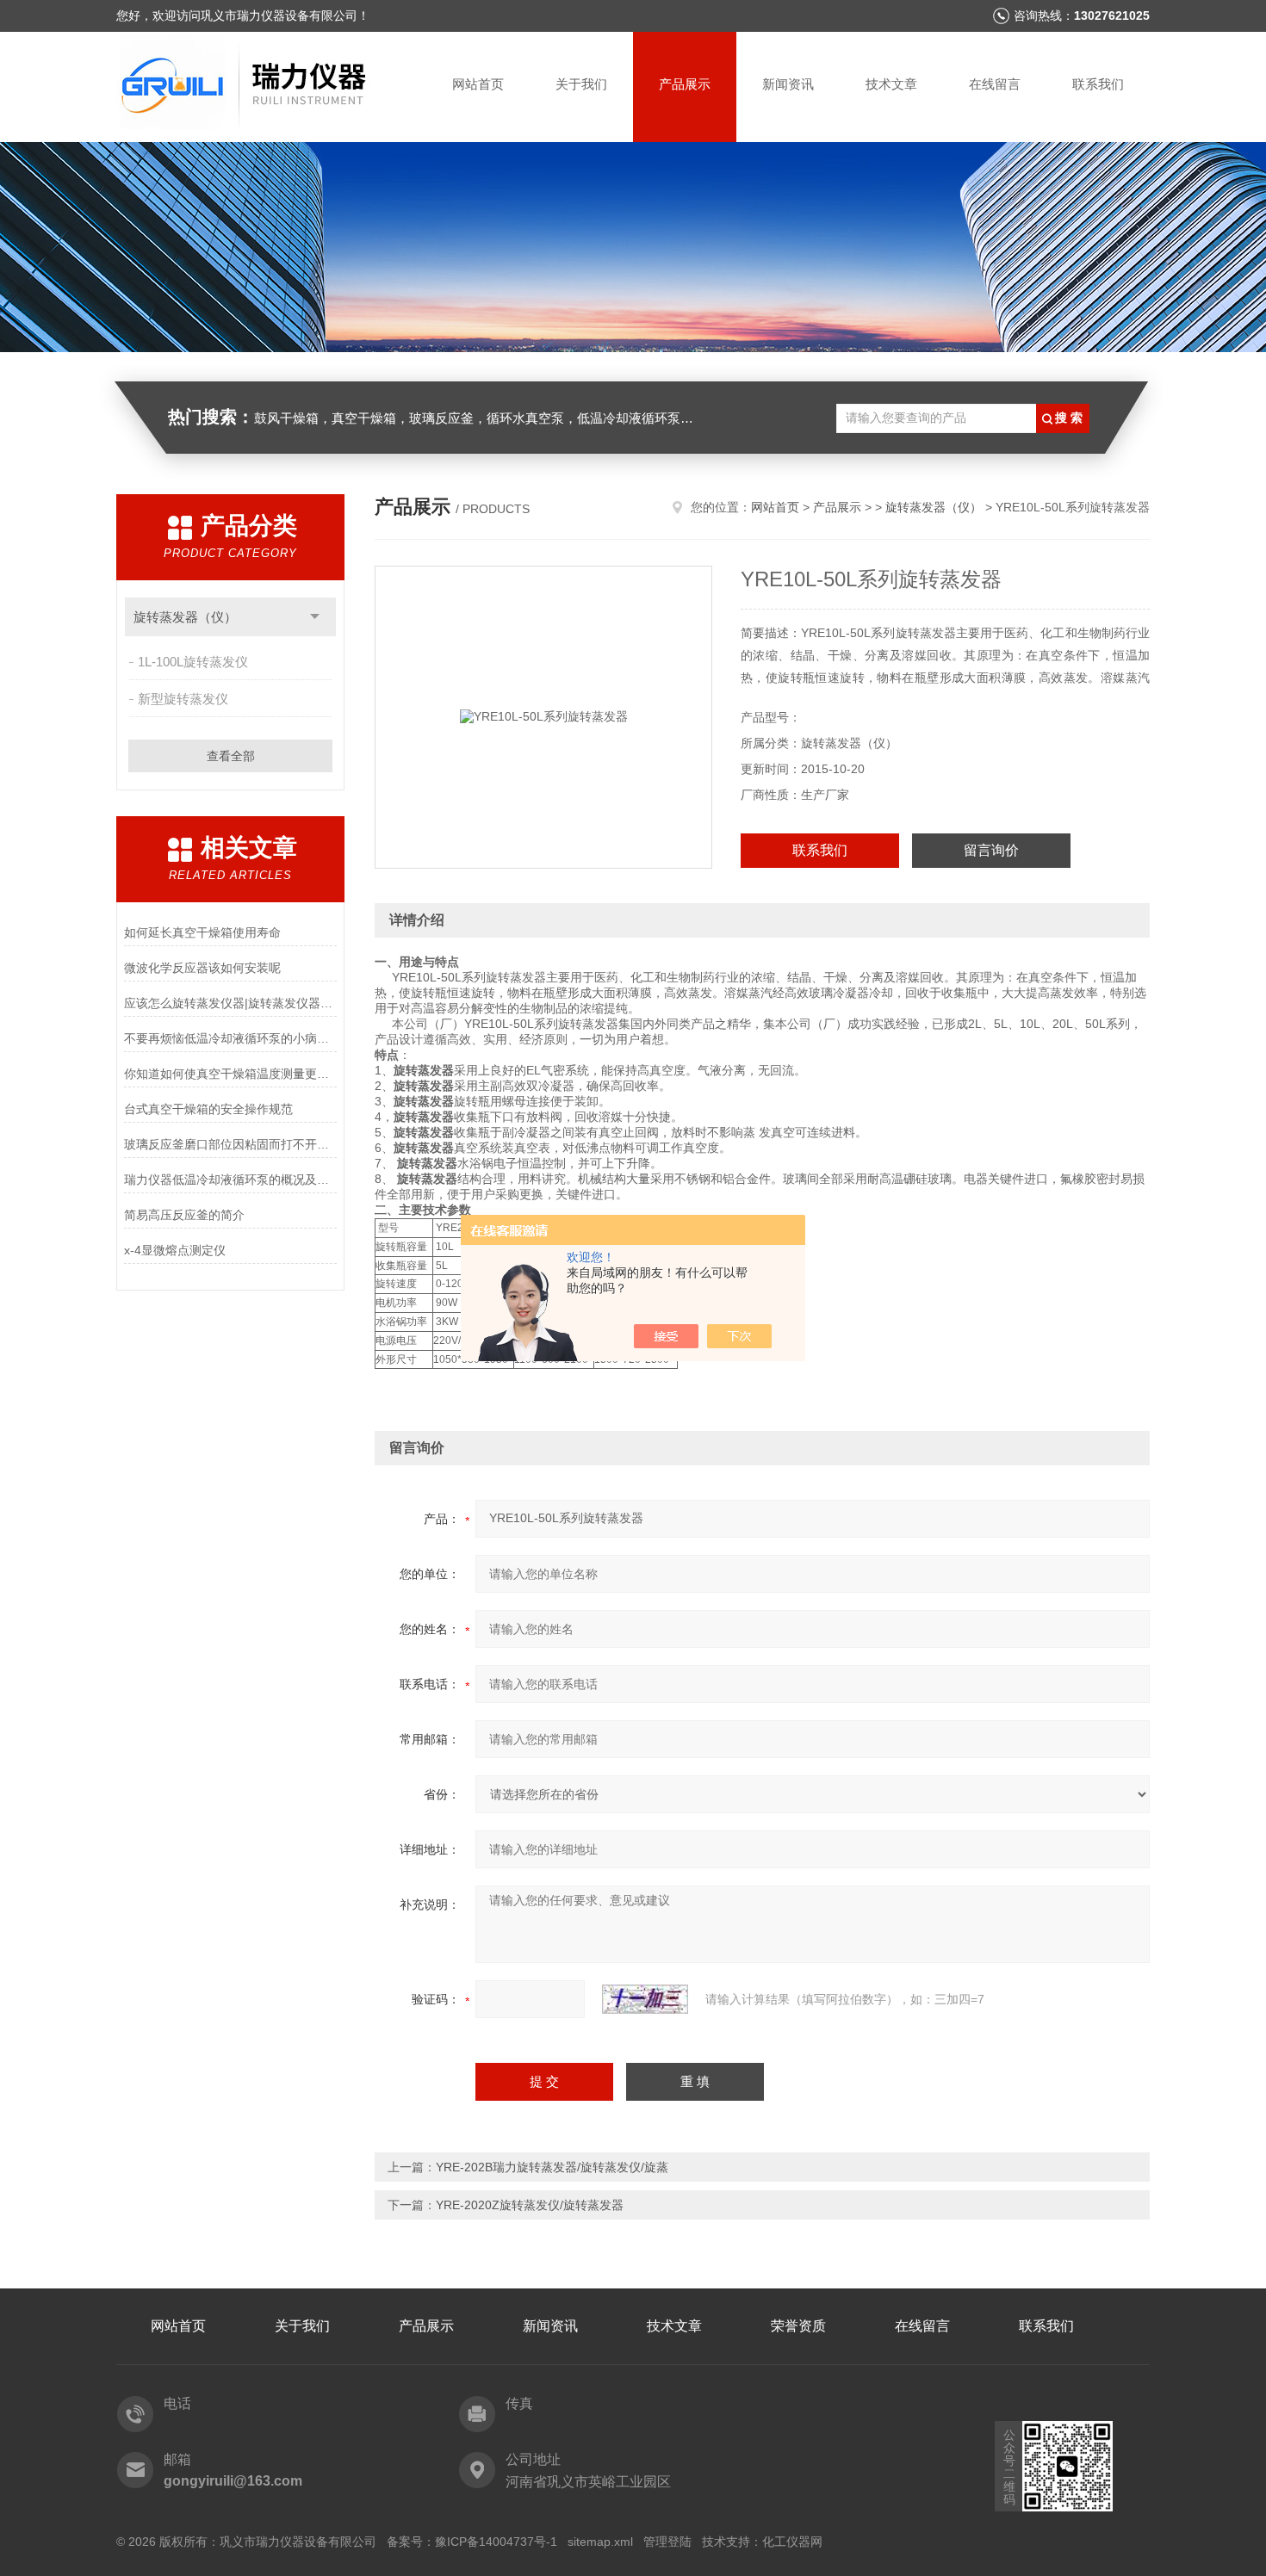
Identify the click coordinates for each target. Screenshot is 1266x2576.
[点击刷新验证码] (645, 1999)
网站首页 (478, 84)
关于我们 (581, 84)
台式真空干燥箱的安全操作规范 (208, 1109)
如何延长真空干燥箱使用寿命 (202, 932)
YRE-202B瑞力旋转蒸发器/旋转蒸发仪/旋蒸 (552, 2167)
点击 (315, 617)
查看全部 (231, 756)
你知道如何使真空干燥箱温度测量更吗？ (230, 1074)
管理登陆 (667, 2542)
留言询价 (991, 850)
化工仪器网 (792, 2542)
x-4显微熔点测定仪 (175, 1250)
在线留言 (995, 84)
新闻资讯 (788, 84)
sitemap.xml (600, 2542)
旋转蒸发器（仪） (185, 617)
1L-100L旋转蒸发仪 (193, 662)
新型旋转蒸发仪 (183, 699)
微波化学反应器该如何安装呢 (202, 968)
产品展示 (685, 84)
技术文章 (891, 84)
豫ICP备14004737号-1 (496, 2542)
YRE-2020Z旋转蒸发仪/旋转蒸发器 (530, 2205)
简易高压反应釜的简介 (184, 1215)
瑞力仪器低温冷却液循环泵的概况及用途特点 (230, 1180)
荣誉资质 (798, 2326)
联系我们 (1098, 84)
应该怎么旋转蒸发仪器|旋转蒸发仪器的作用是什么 (230, 1003)
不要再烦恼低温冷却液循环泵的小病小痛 (230, 1038)
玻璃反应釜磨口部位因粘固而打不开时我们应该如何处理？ (230, 1144)
